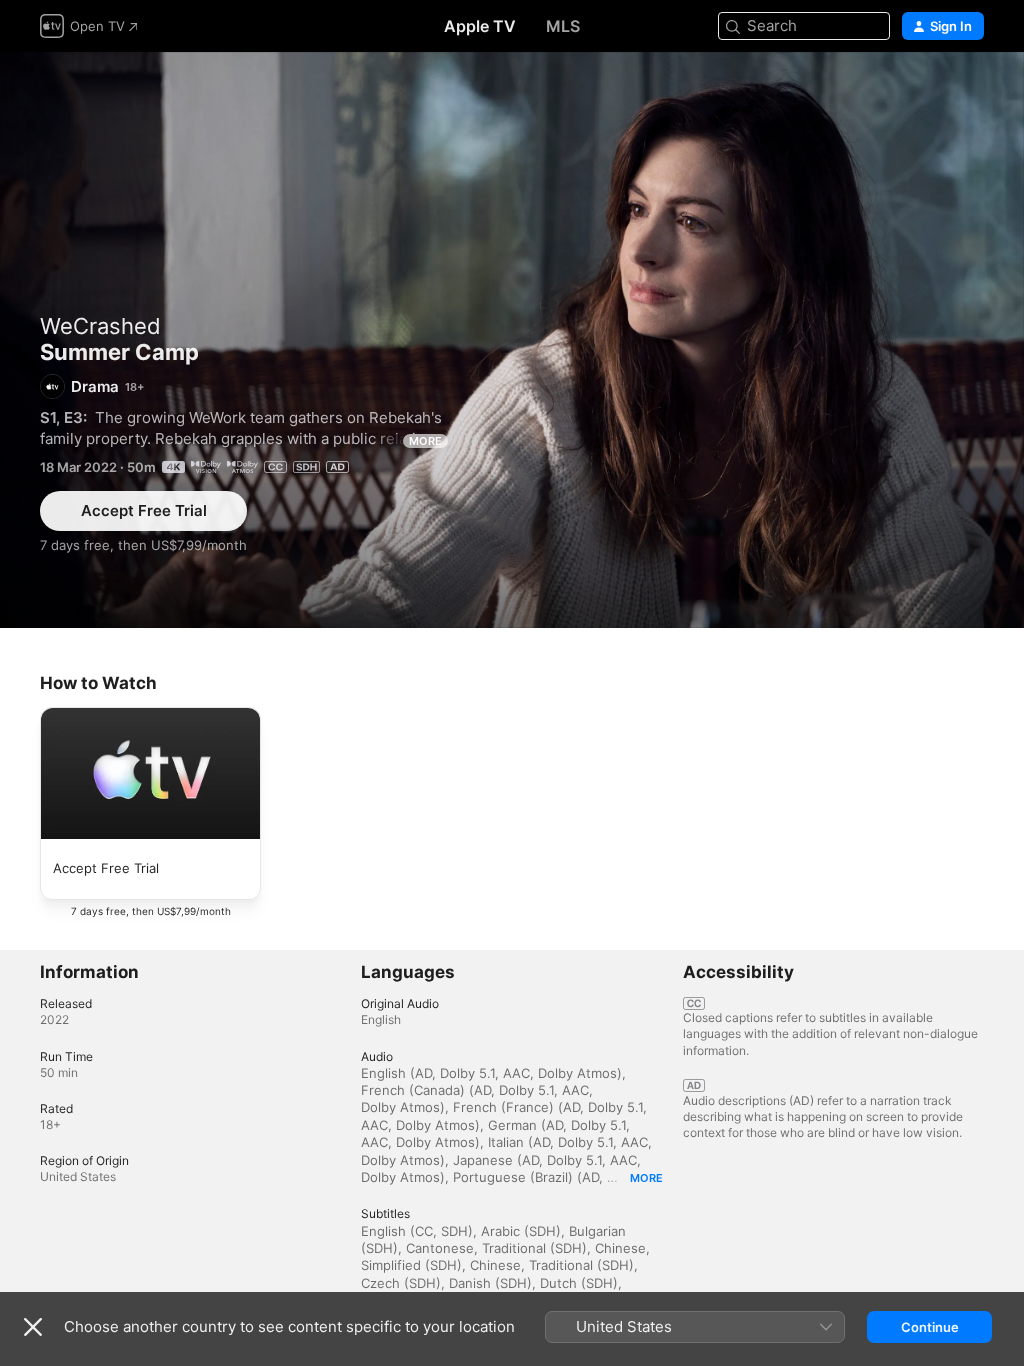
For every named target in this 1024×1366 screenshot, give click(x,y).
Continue (930, 1327)
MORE (425, 441)
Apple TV (480, 26)
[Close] (33, 1327)
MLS (563, 26)
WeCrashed (100, 326)
